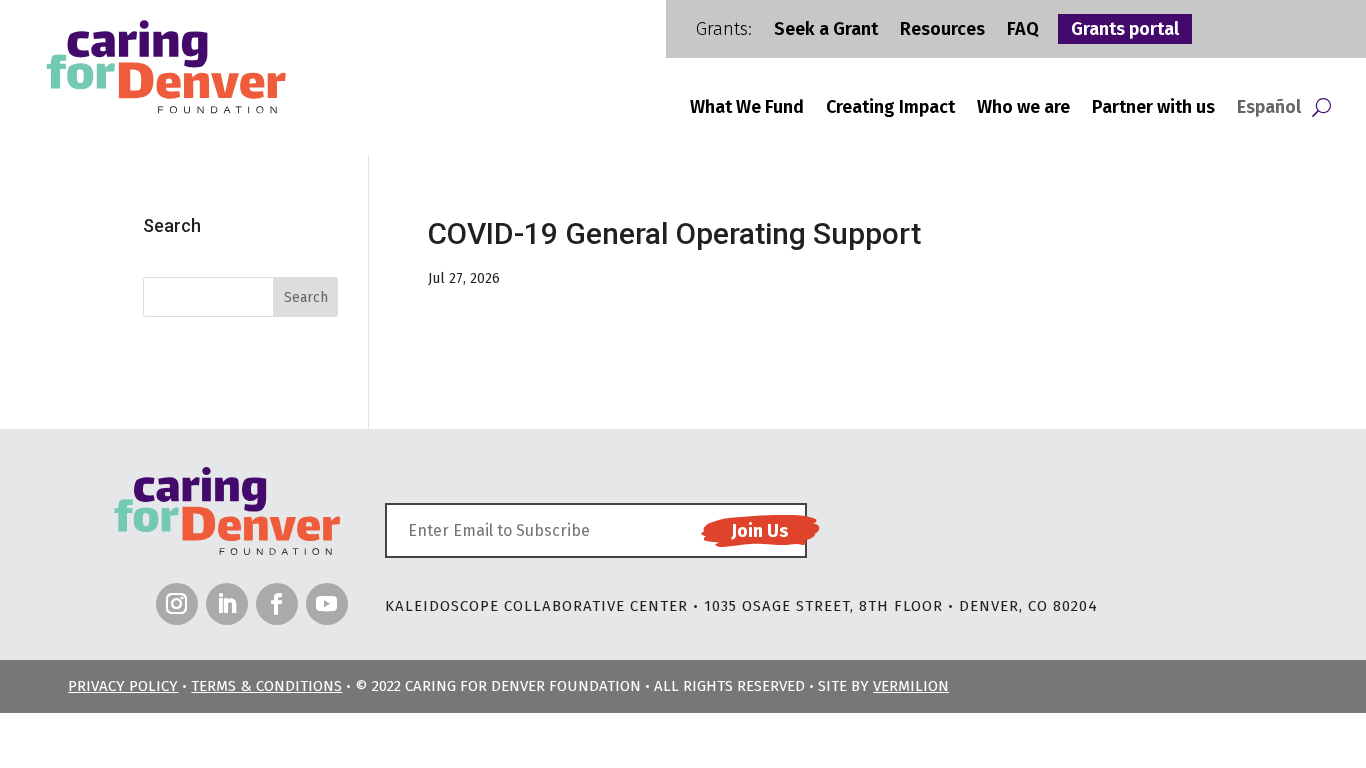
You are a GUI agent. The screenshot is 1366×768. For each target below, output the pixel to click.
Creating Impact (890, 109)
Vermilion (911, 686)
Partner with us (1153, 109)
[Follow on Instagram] (177, 604)
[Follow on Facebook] (277, 604)
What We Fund (747, 109)
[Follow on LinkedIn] (227, 604)
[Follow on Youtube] (327, 604)
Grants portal (1125, 31)
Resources (942, 31)
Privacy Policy (123, 686)
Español (1269, 109)
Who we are (1023, 109)
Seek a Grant (826, 31)
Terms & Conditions (266, 686)
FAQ (1023, 31)
